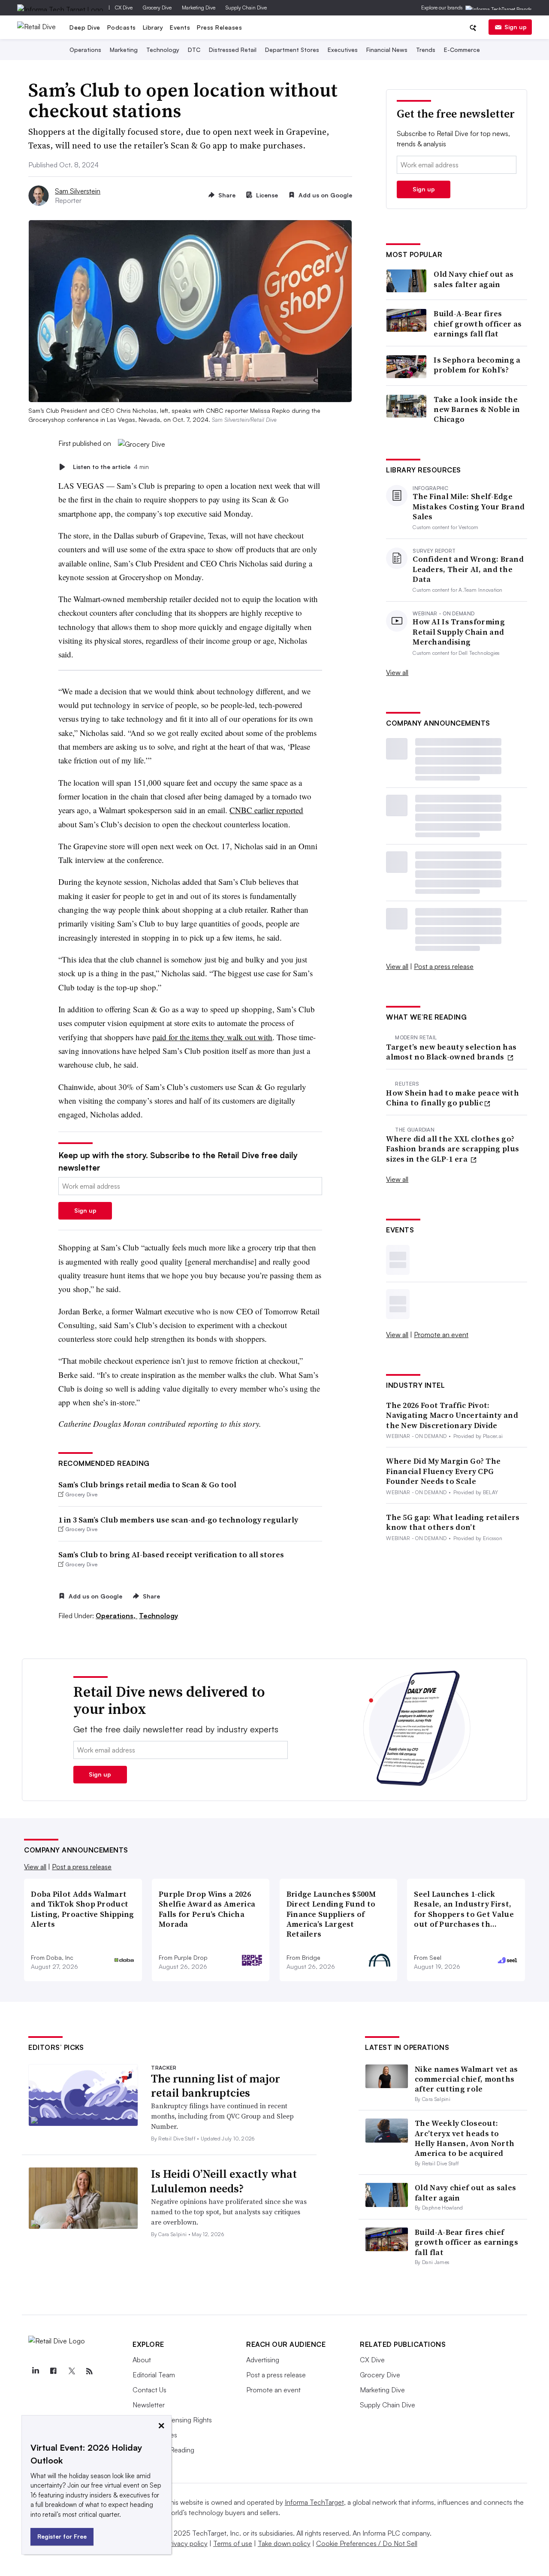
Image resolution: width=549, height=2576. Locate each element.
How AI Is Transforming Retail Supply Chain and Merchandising (459, 632)
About (142, 2360)
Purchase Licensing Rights (172, 2420)
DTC (194, 50)
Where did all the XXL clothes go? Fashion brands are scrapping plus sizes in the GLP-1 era (452, 1149)
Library (153, 27)
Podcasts (122, 27)
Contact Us (149, 2390)
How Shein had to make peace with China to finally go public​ (452, 1098)
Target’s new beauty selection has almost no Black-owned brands (451, 1052)
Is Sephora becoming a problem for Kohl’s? (477, 365)
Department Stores (292, 50)
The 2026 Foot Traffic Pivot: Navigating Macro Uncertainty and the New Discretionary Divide (452, 1415)
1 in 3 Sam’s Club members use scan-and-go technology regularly (178, 1520)
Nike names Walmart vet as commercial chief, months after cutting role (466, 2079)
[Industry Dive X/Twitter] (71, 2371)
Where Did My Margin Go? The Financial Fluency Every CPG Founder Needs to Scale (443, 1471)
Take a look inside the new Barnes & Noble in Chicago (477, 409)
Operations (85, 50)
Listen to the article (111, 467)
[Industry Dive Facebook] (53, 2371)
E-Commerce (462, 50)
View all (397, 672)
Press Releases (219, 27)
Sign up (516, 27)
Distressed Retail (233, 50)
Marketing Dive (199, 8)
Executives (343, 50)
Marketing (124, 50)
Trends (426, 50)
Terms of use (233, 2543)
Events (180, 27)
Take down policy (284, 2543)
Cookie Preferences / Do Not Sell (367, 2543)
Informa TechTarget (314, 2502)
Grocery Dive (157, 8)
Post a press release (444, 966)
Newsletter (149, 2405)
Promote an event (441, 1335)
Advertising (263, 2360)
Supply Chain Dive (246, 8)
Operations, (116, 1616)
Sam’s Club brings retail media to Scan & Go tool (147, 1485)
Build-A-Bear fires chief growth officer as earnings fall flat (478, 324)
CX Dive (124, 8)
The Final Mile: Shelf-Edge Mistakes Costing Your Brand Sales (469, 506)
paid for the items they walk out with (212, 1037)
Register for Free (62, 2536)
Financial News (387, 50)
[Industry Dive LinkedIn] (35, 2371)
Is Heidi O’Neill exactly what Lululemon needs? (224, 2181)
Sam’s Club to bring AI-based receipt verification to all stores (171, 1554)
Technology (163, 50)
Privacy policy (187, 2543)
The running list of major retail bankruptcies (216, 2086)
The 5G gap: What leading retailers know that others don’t (453, 1522)
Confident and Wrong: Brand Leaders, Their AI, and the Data (468, 569)
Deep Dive (85, 27)
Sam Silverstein (78, 191)
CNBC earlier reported (266, 810)
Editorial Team (154, 2375)
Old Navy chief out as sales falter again (474, 279)
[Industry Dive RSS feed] (89, 2371)
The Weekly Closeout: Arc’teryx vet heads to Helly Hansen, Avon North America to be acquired (465, 2138)
